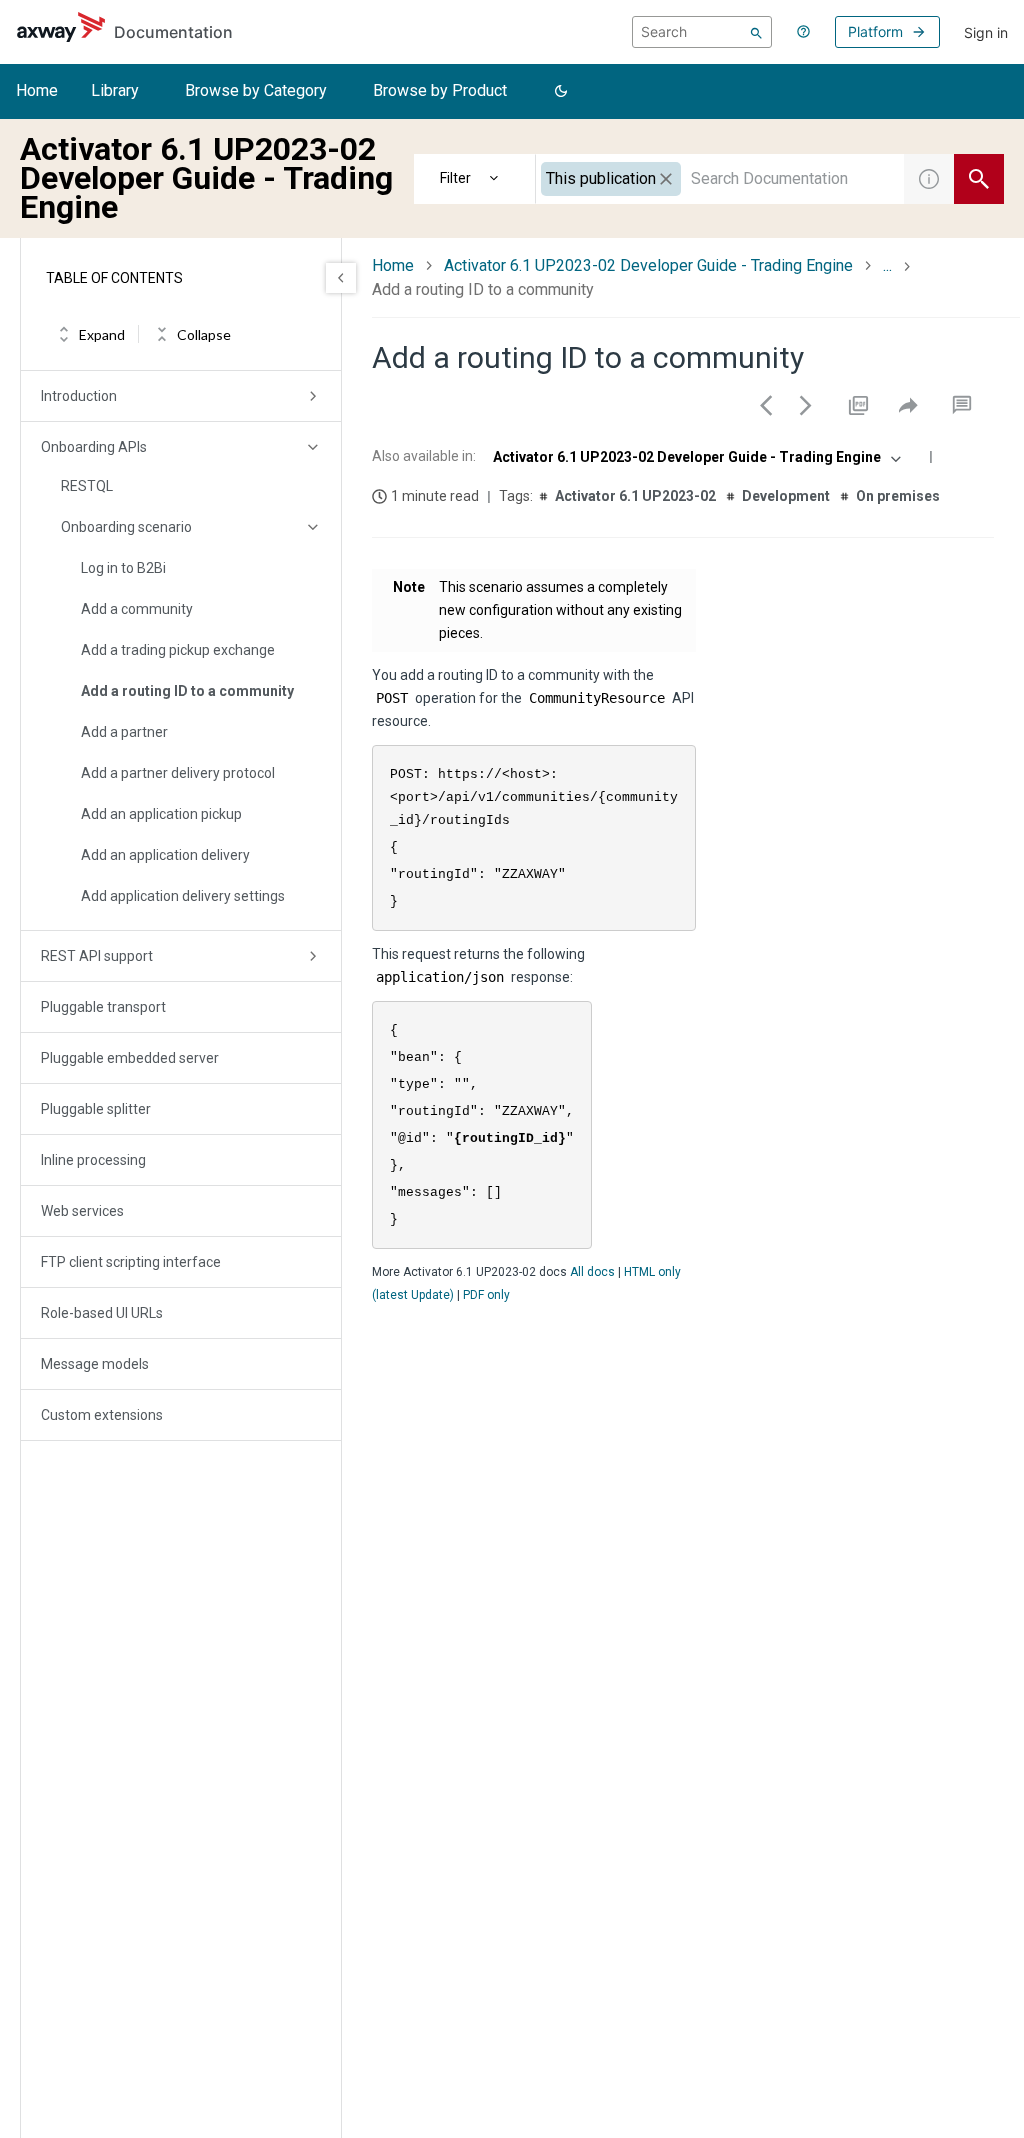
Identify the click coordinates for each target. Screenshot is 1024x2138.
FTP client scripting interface (131, 1262)
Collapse (204, 334)
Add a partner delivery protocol (178, 773)
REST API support (97, 956)
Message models (95, 1364)
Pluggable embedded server (130, 1058)
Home (37, 90)
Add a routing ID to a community (187, 691)
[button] (561, 92)
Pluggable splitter (96, 1109)
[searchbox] (702, 32)
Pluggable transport (103, 1007)
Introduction (79, 396)
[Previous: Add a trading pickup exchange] (766, 405)
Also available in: (424, 456)
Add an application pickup (161, 814)
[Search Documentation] (979, 179)
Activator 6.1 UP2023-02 (635, 496)
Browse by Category (256, 90)
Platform (875, 31)
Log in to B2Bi (123, 568)
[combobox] (720, 179)
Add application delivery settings (183, 896)
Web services (82, 1211)
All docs (592, 1272)
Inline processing (93, 1160)
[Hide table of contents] (341, 278)
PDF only (486, 1295)
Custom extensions (102, 1415)
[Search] (756, 32)
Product (475, 179)
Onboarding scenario (126, 527)
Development (786, 496)
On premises (898, 496)
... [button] (887, 265)
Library (115, 90)
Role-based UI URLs (102, 1313)
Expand (102, 334)
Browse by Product (440, 90)
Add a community (137, 609)
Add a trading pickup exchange (178, 650)
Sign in (986, 32)
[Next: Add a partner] (806, 405)
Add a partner (124, 732)
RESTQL (87, 486)
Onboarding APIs (94, 447)
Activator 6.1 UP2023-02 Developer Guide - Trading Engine (648, 265)
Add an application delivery (165, 855)
